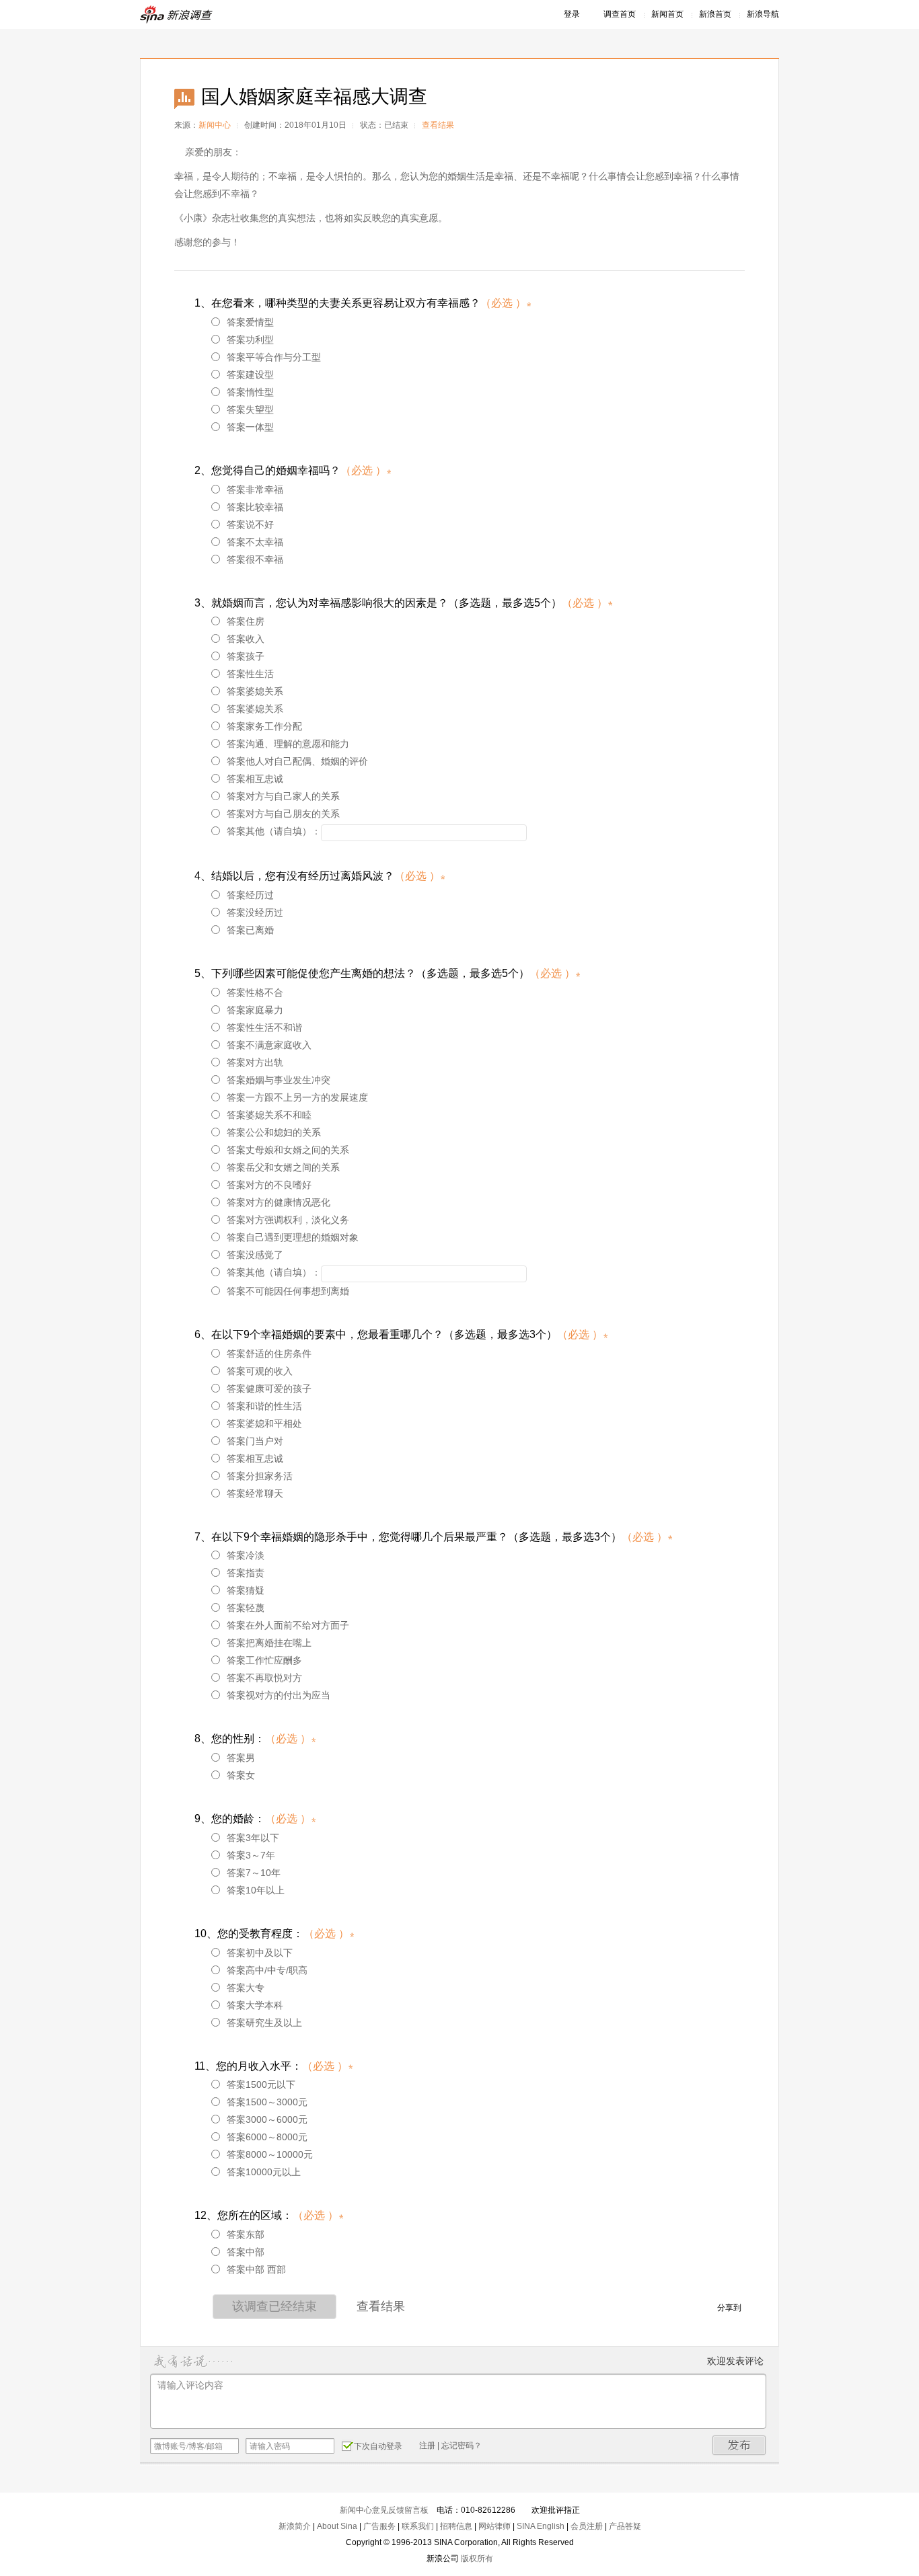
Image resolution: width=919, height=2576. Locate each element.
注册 (427, 2446)
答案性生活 (250, 674)
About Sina (337, 2526)
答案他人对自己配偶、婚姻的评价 (297, 761)
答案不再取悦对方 (264, 1678)
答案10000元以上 (264, 2172)
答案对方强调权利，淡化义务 (288, 1220)
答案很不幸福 (255, 559)
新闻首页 (667, 14)
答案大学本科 (255, 2005)
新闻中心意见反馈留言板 (384, 2510)
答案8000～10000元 (270, 2154)
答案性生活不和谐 (264, 1027)
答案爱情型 (250, 322)
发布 (739, 2445)
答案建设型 (250, 375)
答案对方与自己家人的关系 (283, 796)
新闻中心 (215, 125)
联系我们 (418, 2526)
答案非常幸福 (255, 490)
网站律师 (494, 2526)
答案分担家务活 (260, 1476)
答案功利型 (250, 340)
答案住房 (246, 621)
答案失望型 (250, 409)
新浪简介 (295, 2526)
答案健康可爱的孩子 (269, 1389)
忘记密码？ (462, 2446)
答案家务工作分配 (264, 726)
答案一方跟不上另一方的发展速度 (297, 1097)
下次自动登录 (378, 2446)
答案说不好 (250, 524)
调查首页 (620, 14)
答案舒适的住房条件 (269, 1354)
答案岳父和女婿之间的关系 (283, 1167)
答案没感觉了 (255, 1255)
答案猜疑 (246, 1590)
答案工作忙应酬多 (264, 1660)
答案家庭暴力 (255, 1010)
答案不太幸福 (255, 542)
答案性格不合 (255, 992)
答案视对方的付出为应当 (279, 1695)
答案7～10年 (254, 1873)
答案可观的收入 (260, 1371)
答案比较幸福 (255, 507)
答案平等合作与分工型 (274, 357)
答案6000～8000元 (267, 2137)
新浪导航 (763, 14)
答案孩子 (246, 656)
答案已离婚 (250, 930)
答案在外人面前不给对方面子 (288, 1625)
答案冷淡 (246, 1555)
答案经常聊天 (255, 1493)
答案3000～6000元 (267, 2119)
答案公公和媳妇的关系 (274, 1132)
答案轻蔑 (246, 1608)
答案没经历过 (255, 912)
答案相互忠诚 (255, 779)
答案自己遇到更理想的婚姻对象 (293, 1237)
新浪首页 (715, 14)
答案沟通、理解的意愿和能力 (288, 744)
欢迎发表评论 (735, 2361)
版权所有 (477, 2559)
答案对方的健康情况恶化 (279, 1202)
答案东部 (246, 2234)
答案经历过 (250, 895)
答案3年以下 (253, 1838)
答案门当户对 (255, 1441)
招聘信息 (456, 2526)
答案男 (241, 1758)
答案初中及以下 (260, 1953)
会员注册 (587, 2526)
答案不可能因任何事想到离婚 (288, 1291)
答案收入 (246, 639)
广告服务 (379, 2526)
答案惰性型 (250, 392)
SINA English (541, 2526)
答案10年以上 (256, 1890)
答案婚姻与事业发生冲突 (279, 1080)
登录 (572, 14)
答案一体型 (250, 427)
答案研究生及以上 (264, 2023)
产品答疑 (625, 2526)
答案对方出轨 (255, 1062)
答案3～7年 (251, 1855)
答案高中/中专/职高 (267, 1970)
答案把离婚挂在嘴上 (269, 1643)
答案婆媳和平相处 (264, 1423)
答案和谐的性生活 (264, 1406)
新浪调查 (177, 14)
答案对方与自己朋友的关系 (283, 814)
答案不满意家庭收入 (269, 1045)
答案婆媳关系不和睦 (269, 1115)
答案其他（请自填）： (274, 831)
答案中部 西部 (256, 2269)
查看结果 (438, 125)
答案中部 (246, 2252)
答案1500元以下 (261, 2084)
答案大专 (246, 1988)
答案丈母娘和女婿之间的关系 (288, 1150)
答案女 (241, 1775)
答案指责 (246, 1573)
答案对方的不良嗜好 (269, 1185)
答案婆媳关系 (255, 691)
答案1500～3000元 (267, 2102)
